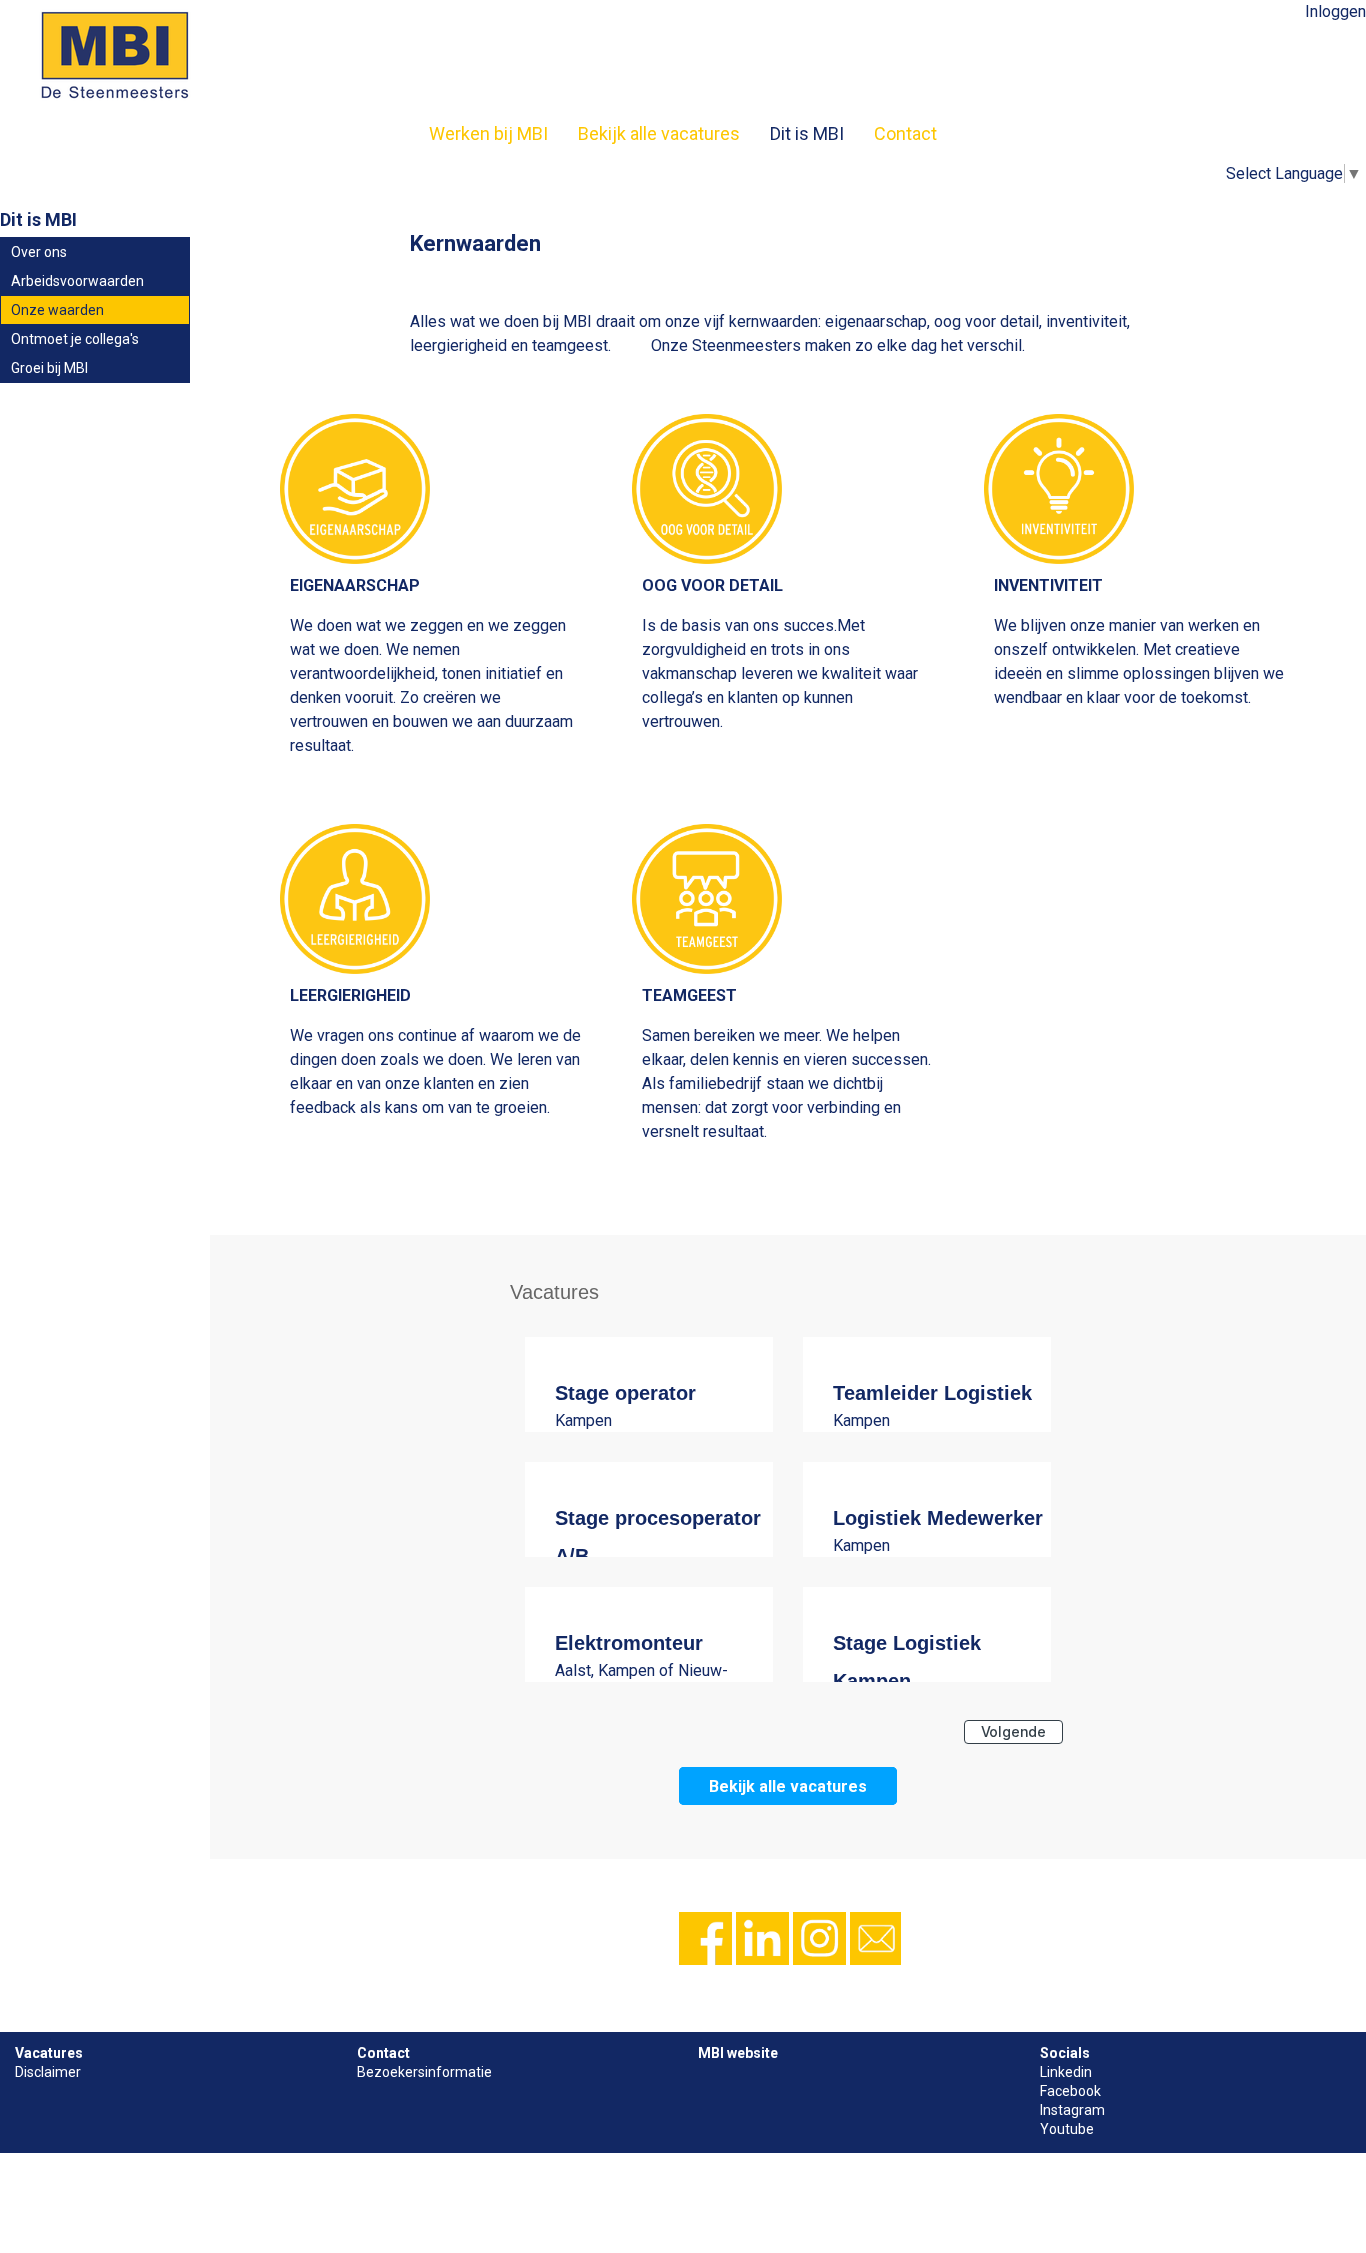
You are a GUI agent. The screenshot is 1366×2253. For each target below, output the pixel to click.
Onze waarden (57, 310)
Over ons (39, 252)
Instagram (1072, 2110)
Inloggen (1335, 11)
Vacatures (49, 2053)
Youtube (1067, 2129)
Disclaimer (48, 2072)
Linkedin (1066, 2072)
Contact (905, 133)
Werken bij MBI (488, 133)
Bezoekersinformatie (424, 2072)
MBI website (738, 2053)
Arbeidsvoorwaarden (77, 281)
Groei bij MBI (49, 368)
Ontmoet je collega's (75, 339)
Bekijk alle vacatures (659, 133)
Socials (1065, 2053)
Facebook (1070, 2091)
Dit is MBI (807, 133)
